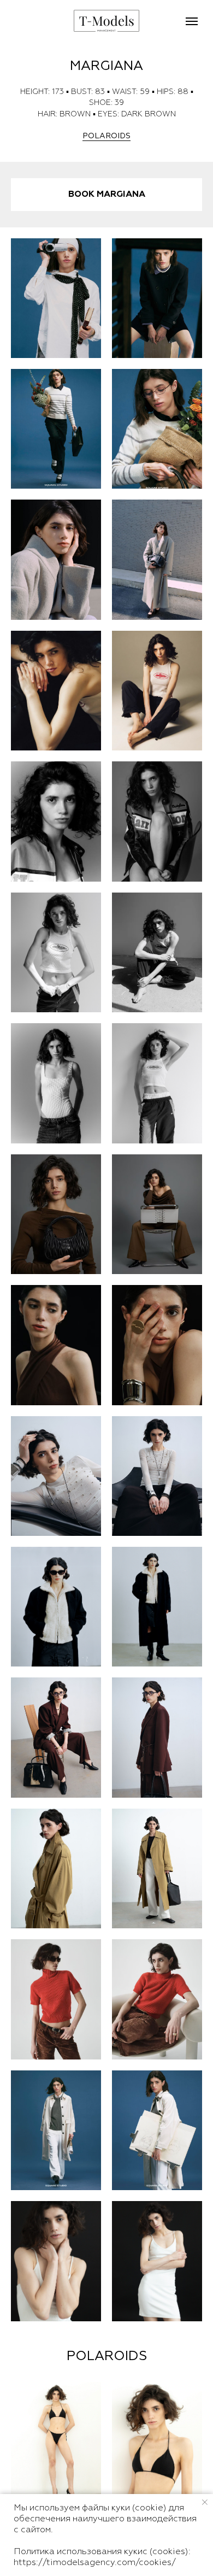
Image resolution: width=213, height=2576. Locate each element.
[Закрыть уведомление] (205, 2502)
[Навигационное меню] (192, 21)
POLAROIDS (106, 136)
